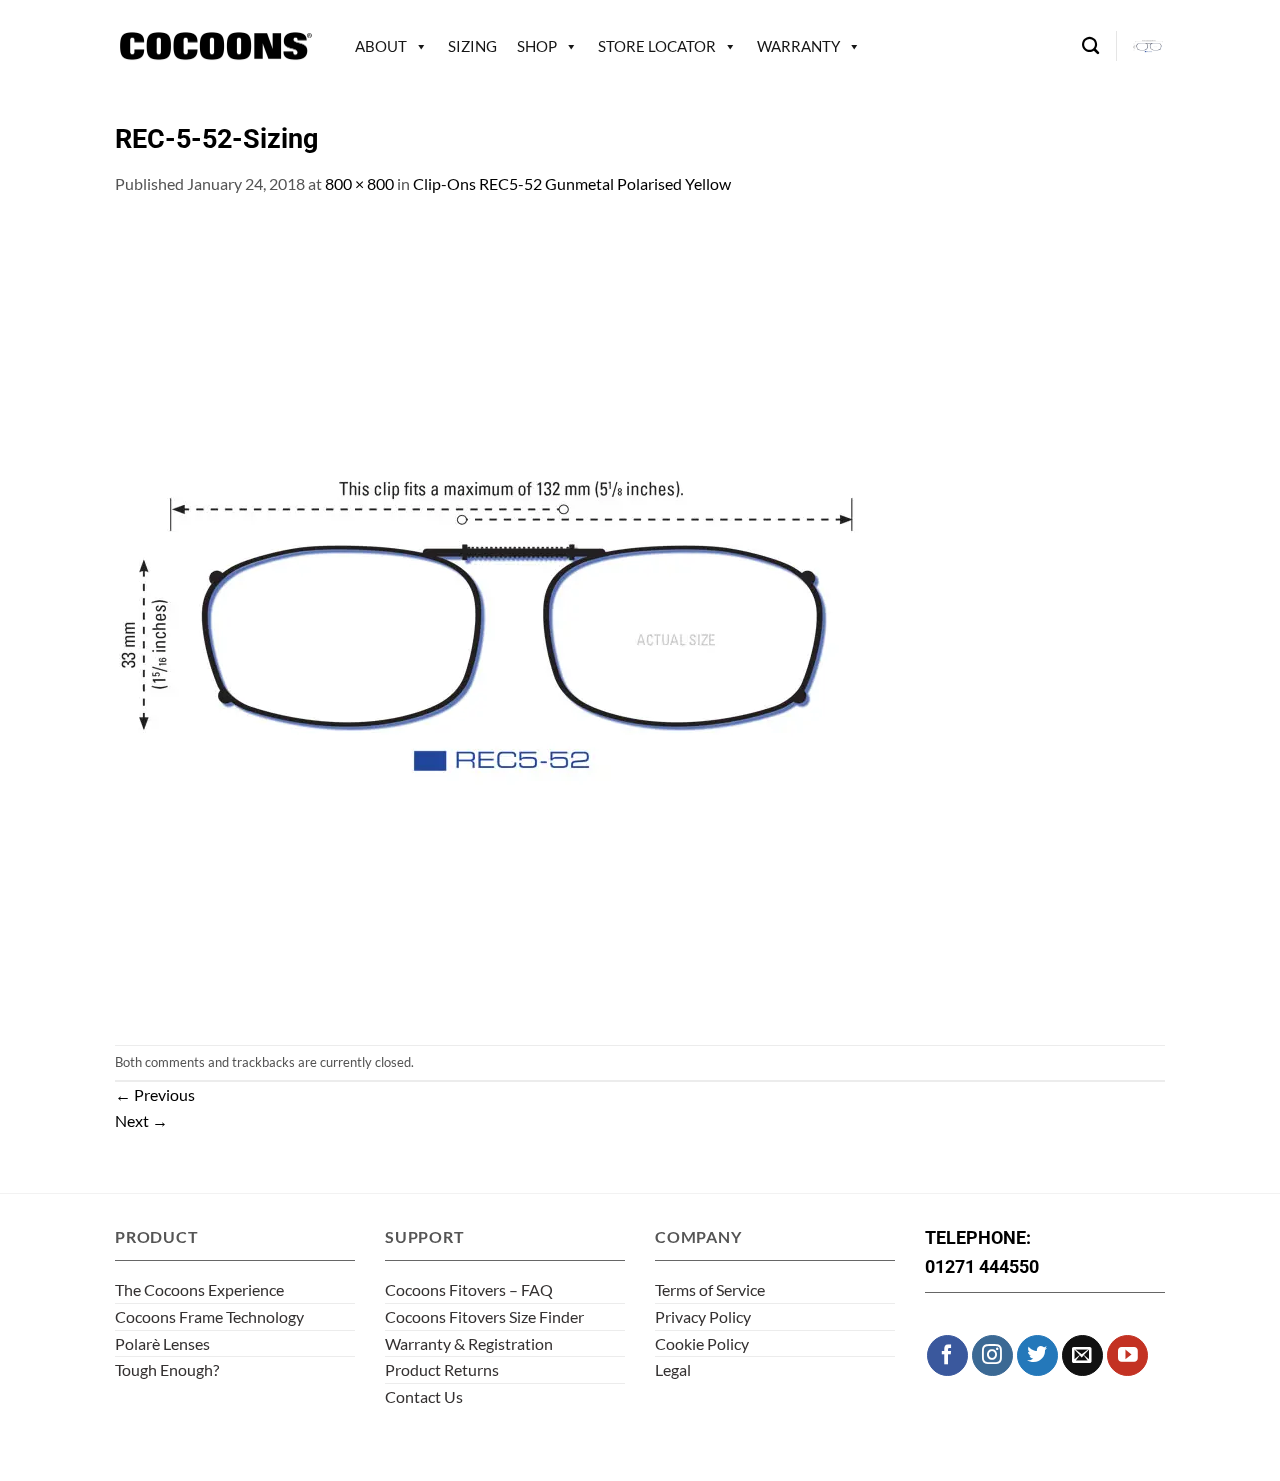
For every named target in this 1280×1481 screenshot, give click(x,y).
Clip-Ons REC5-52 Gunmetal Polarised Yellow (572, 183)
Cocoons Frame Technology (209, 1316)
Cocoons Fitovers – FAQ (469, 1289)
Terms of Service (710, 1289)
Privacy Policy (703, 1316)
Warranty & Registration (469, 1343)
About (381, 46)
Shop (537, 46)
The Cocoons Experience (199, 1289)
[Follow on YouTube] (1127, 1355)
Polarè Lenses (162, 1343)
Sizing (472, 46)
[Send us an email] (1082, 1355)
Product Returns (442, 1369)
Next (141, 1120)
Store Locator (657, 46)
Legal (673, 1369)
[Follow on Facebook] (947, 1355)
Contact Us (424, 1396)
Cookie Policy (702, 1343)
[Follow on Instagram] (992, 1355)
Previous (155, 1094)
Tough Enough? (167, 1369)
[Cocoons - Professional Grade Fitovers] (215, 46)
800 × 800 (359, 183)
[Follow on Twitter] (1037, 1355)
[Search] (1090, 46)
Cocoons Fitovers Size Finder (484, 1316)
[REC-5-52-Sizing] (515, 618)
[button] (1149, 46)
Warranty (798, 46)
